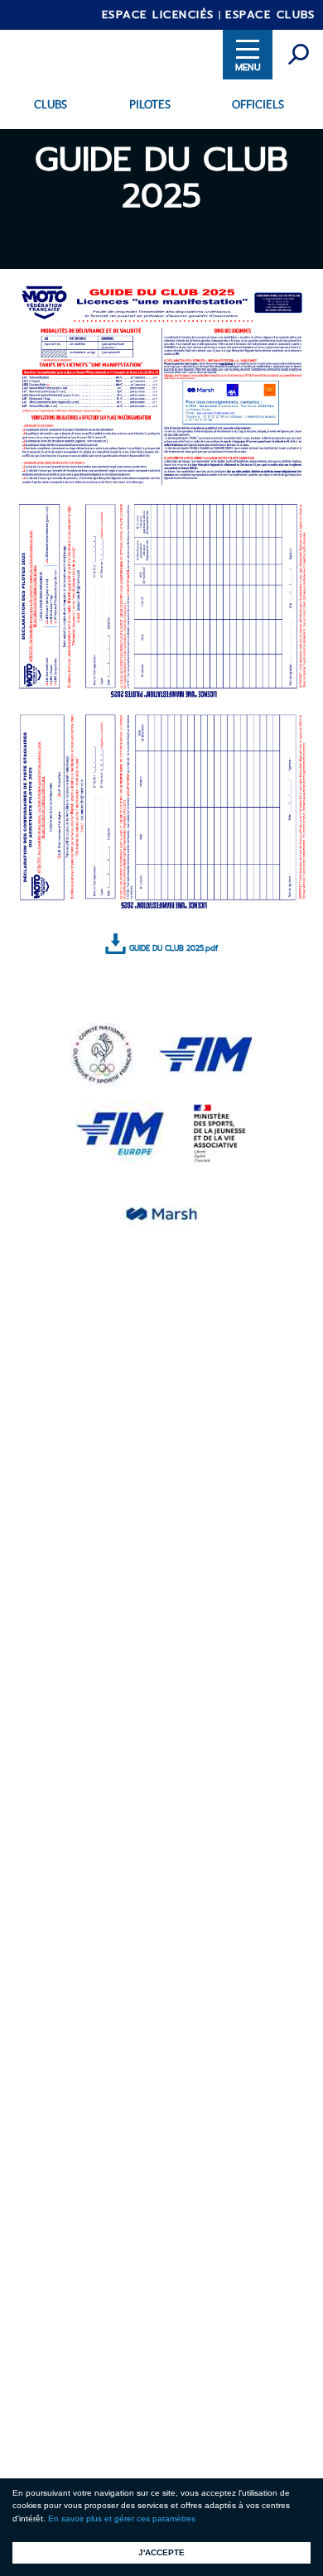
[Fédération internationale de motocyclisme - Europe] (120, 1131)
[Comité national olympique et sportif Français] (102, 1052)
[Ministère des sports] (220, 1131)
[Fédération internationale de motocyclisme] (205, 1052)
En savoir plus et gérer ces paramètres (122, 2518)
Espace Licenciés (158, 14)
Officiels (258, 105)
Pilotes (150, 105)
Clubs (51, 105)
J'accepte (161, 2552)
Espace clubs (270, 14)
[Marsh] (162, 1211)
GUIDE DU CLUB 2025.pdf (174, 948)
